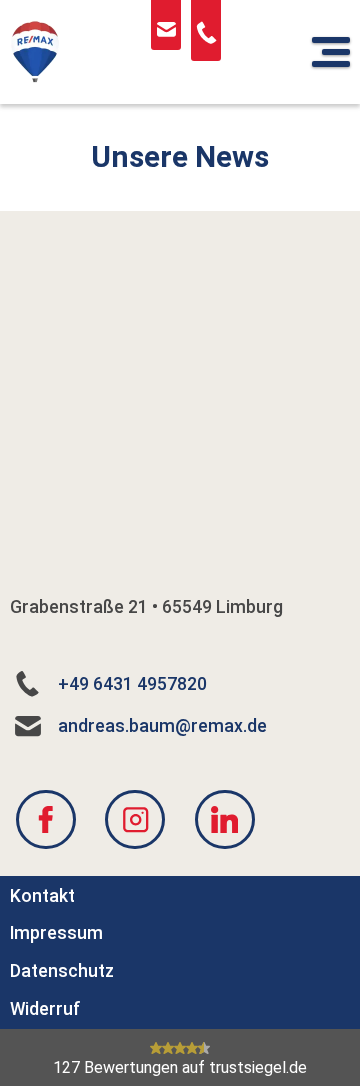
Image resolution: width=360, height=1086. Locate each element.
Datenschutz (62, 971)
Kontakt (42, 895)
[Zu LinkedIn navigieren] (225, 819)
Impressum (56, 933)
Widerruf (45, 1008)
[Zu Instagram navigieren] (135, 819)
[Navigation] (331, 52)
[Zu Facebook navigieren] (46, 819)
